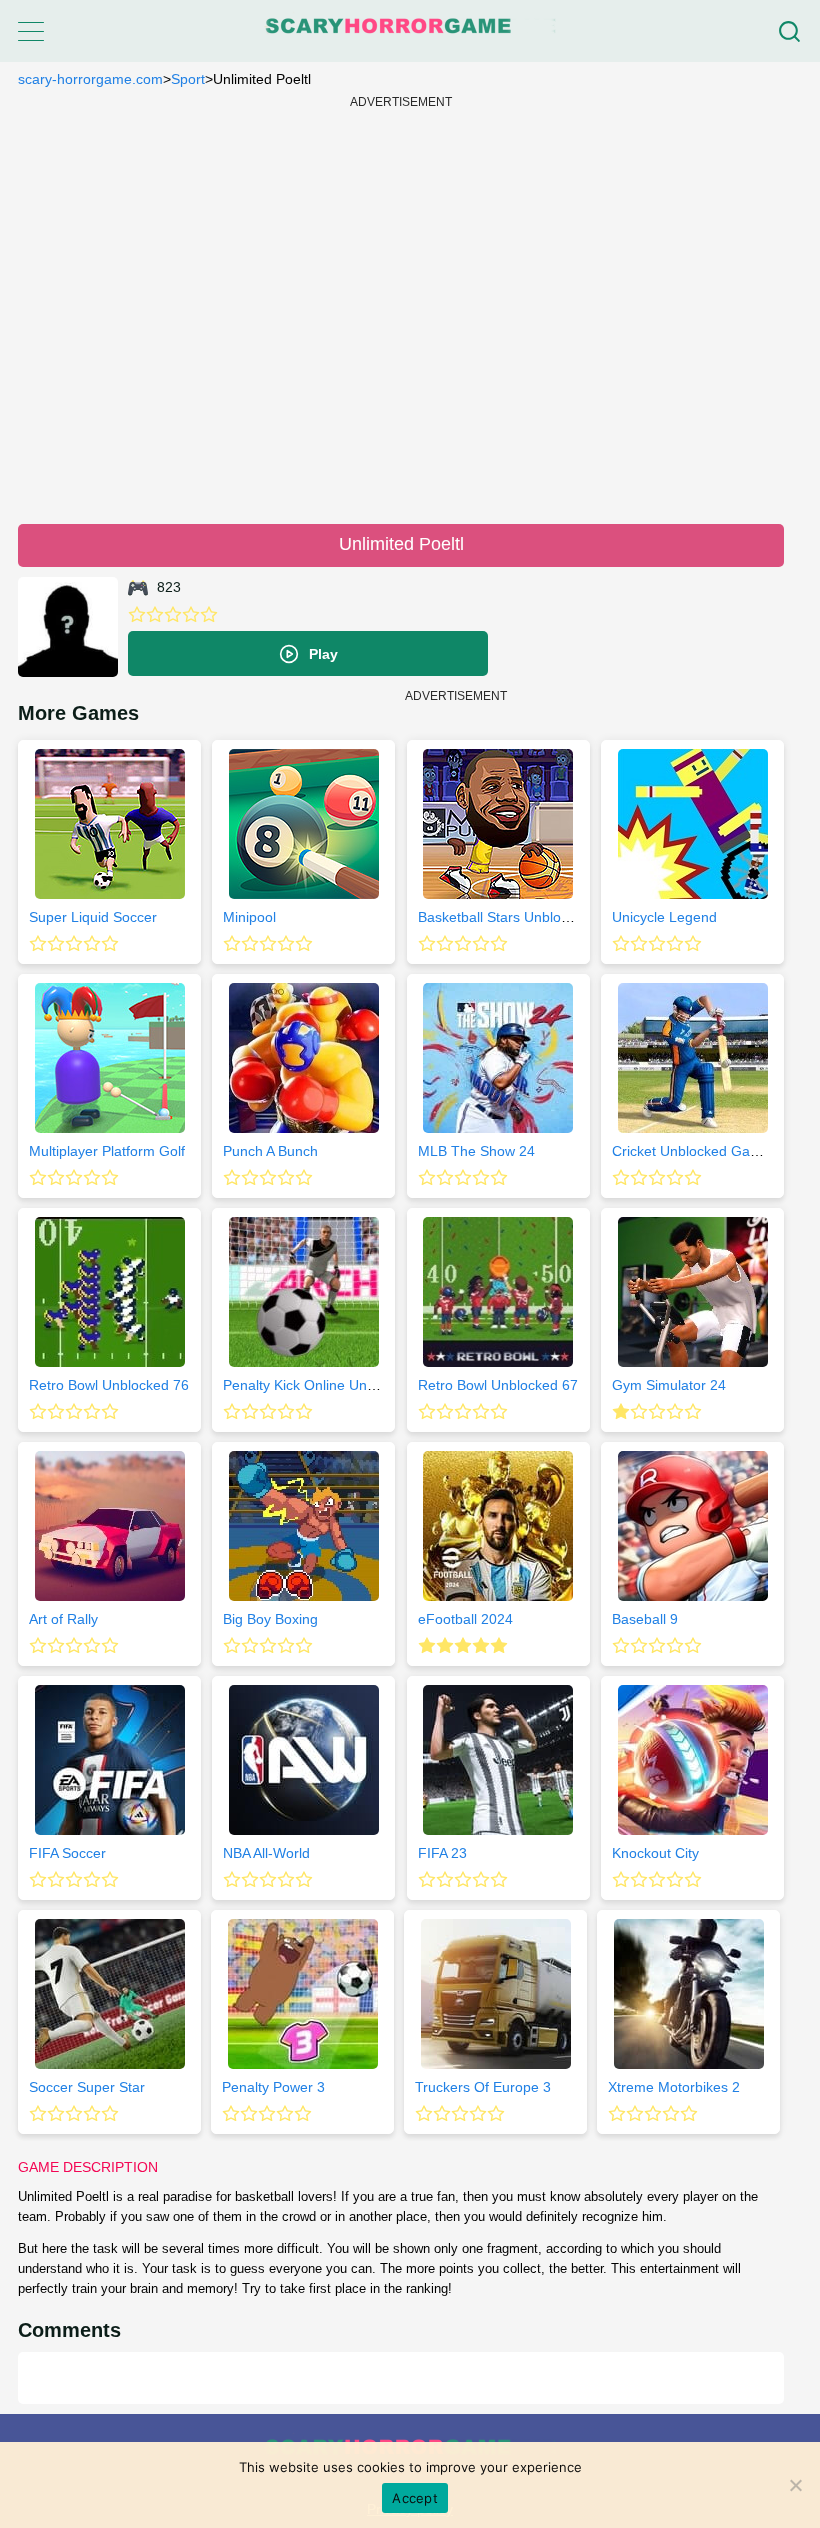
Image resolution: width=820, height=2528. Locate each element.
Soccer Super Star (87, 2087)
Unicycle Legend (664, 917)
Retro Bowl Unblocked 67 (498, 1385)
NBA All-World (266, 1853)
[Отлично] (209, 614)
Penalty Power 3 (273, 2087)
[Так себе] (155, 614)
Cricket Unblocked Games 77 (704, 1151)
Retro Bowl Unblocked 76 (109, 1385)
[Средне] (173, 614)
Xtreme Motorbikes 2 (674, 2087)
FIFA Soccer (67, 1853)
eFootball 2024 (465, 1619)
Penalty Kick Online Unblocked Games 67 (354, 1385)
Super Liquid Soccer (93, 917)
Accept (415, 2498)
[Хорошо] (191, 614)
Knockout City (655, 1853)
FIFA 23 (442, 1853)
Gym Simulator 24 (669, 1385)
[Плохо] (137, 614)
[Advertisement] (401, 308)
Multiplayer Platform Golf (107, 1151)
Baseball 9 (645, 1619)
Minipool (249, 917)
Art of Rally (63, 1619)
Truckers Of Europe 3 (483, 2087)
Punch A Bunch (270, 1151)
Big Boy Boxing (270, 1619)
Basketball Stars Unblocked (504, 917)
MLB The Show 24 (476, 1151)
